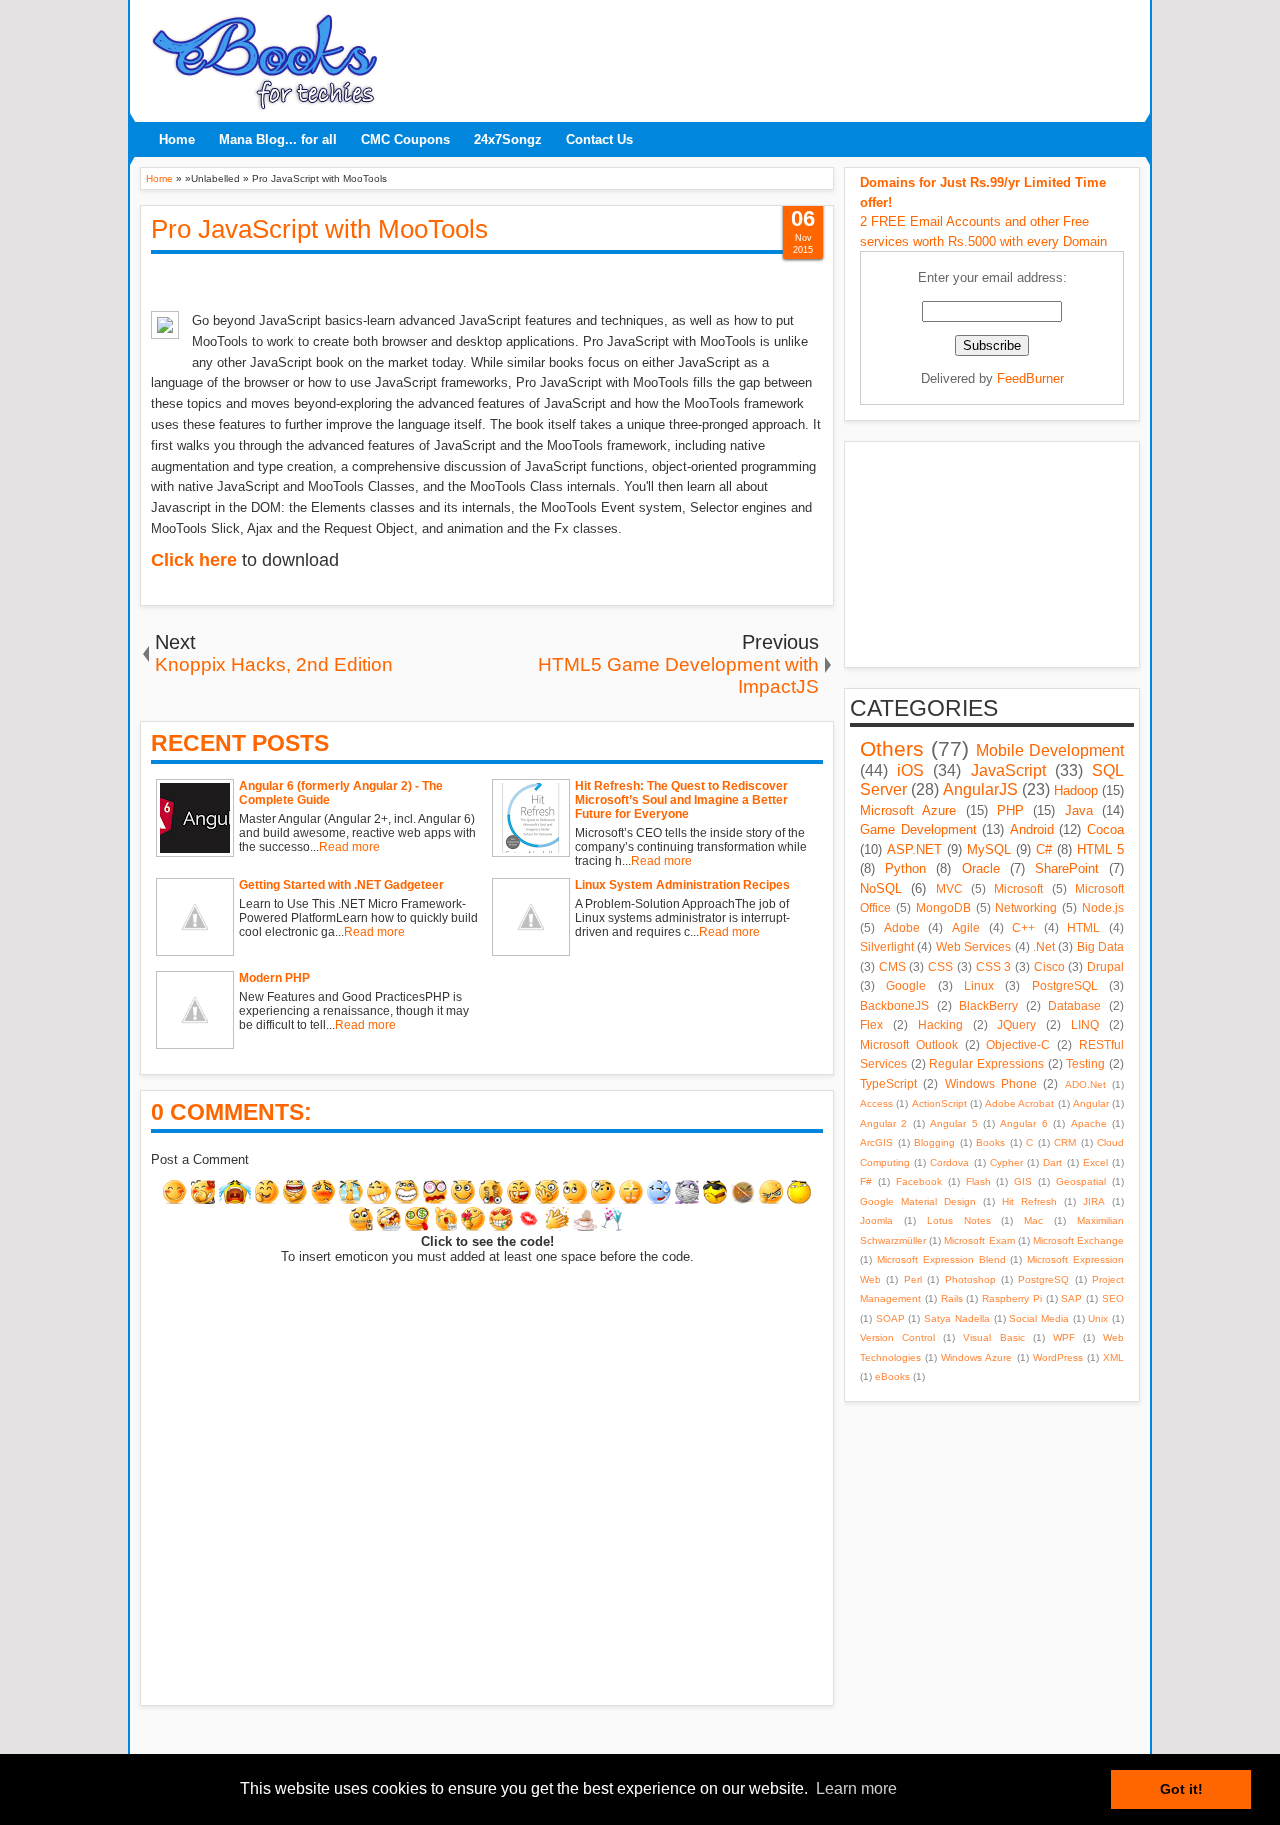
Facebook (919, 1181)
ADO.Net (1085, 1084)
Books (990, 1142)
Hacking (940, 1024)
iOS (910, 770)
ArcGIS (876, 1142)
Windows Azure (976, 1357)
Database (1074, 1005)
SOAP (890, 1318)
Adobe (902, 927)
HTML (1083, 927)
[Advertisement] (765, 55)
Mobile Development (1050, 750)
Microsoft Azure (908, 810)
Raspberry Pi (1012, 1298)
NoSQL (881, 888)
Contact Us (599, 139)
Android (1032, 829)
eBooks (892, 1376)
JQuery (1016, 1024)
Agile (966, 927)
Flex (871, 1024)
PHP (1010, 810)
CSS (940, 966)
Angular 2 (883, 1123)
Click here (194, 560)
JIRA (1094, 1201)
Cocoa (1105, 829)
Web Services (973, 946)
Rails (952, 1298)
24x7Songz (508, 139)
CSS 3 (994, 966)
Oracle (981, 868)
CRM (1065, 1142)
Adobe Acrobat (1019, 1103)
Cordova (949, 1162)
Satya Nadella (957, 1318)
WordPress (1058, 1357)
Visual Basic (993, 1337)
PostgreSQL (1065, 985)
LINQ (1085, 1024)
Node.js (1103, 907)
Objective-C (1018, 1044)
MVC (949, 888)
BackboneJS (894, 1005)
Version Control (897, 1337)
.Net (1044, 946)
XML (1113, 1357)
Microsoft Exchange (1078, 1240)
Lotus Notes (959, 1220)
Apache (1089, 1123)
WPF (1064, 1337)
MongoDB (943, 907)
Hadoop (1076, 790)
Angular (1091, 1103)
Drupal (1105, 966)
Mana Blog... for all (278, 139)
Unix (1098, 1318)
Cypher (1006, 1162)
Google (906, 985)
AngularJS (980, 789)
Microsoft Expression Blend (941, 1259)
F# (866, 1181)
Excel (1095, 1162)
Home (177, 139)
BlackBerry (988, 1005)
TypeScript (888, 1083)
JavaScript (1008, 770)
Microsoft (1018, 888)
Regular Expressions (986, 1063)
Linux (979, 985)
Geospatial (1081, 1181)
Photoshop (970, 1279)
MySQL (989, 849)
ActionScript (939, 1103)
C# (1044, 849)
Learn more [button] (856, 1788)
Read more (349, 847)
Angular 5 (953, 1123)
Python (905, 868)
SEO (1113, 1298)
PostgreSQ (1043, 1279)
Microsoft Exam (979, 1240)
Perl (913, 1279)
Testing (1085, 1063)
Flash (978, 1181)
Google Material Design (918, 1201)
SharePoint (1067, 868)
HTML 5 (1100, 849)
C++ (1023, 927)
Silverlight (887, 946)
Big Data (1100, 946)
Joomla (876, 1220)
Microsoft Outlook (909, 1044)
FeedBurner (1030, 378)
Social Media (1039, 1318)
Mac (1033, 1220)
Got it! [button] (1181, 1789)
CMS (892, 966)
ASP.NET (914, 849)
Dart (1052, 1162)
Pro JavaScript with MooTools (319, 229)
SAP (1071, 1298)
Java (1079, 810)
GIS (1023, 1181)
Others (892, 748)
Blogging (934, 1142)
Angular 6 (1023, 1123)
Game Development (918, 829)
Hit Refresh (1029, 1201)
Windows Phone (991, 1083)
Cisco (1049, 966)
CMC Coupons (405, 139)
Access (876, 1103)
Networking (1026, 907)
